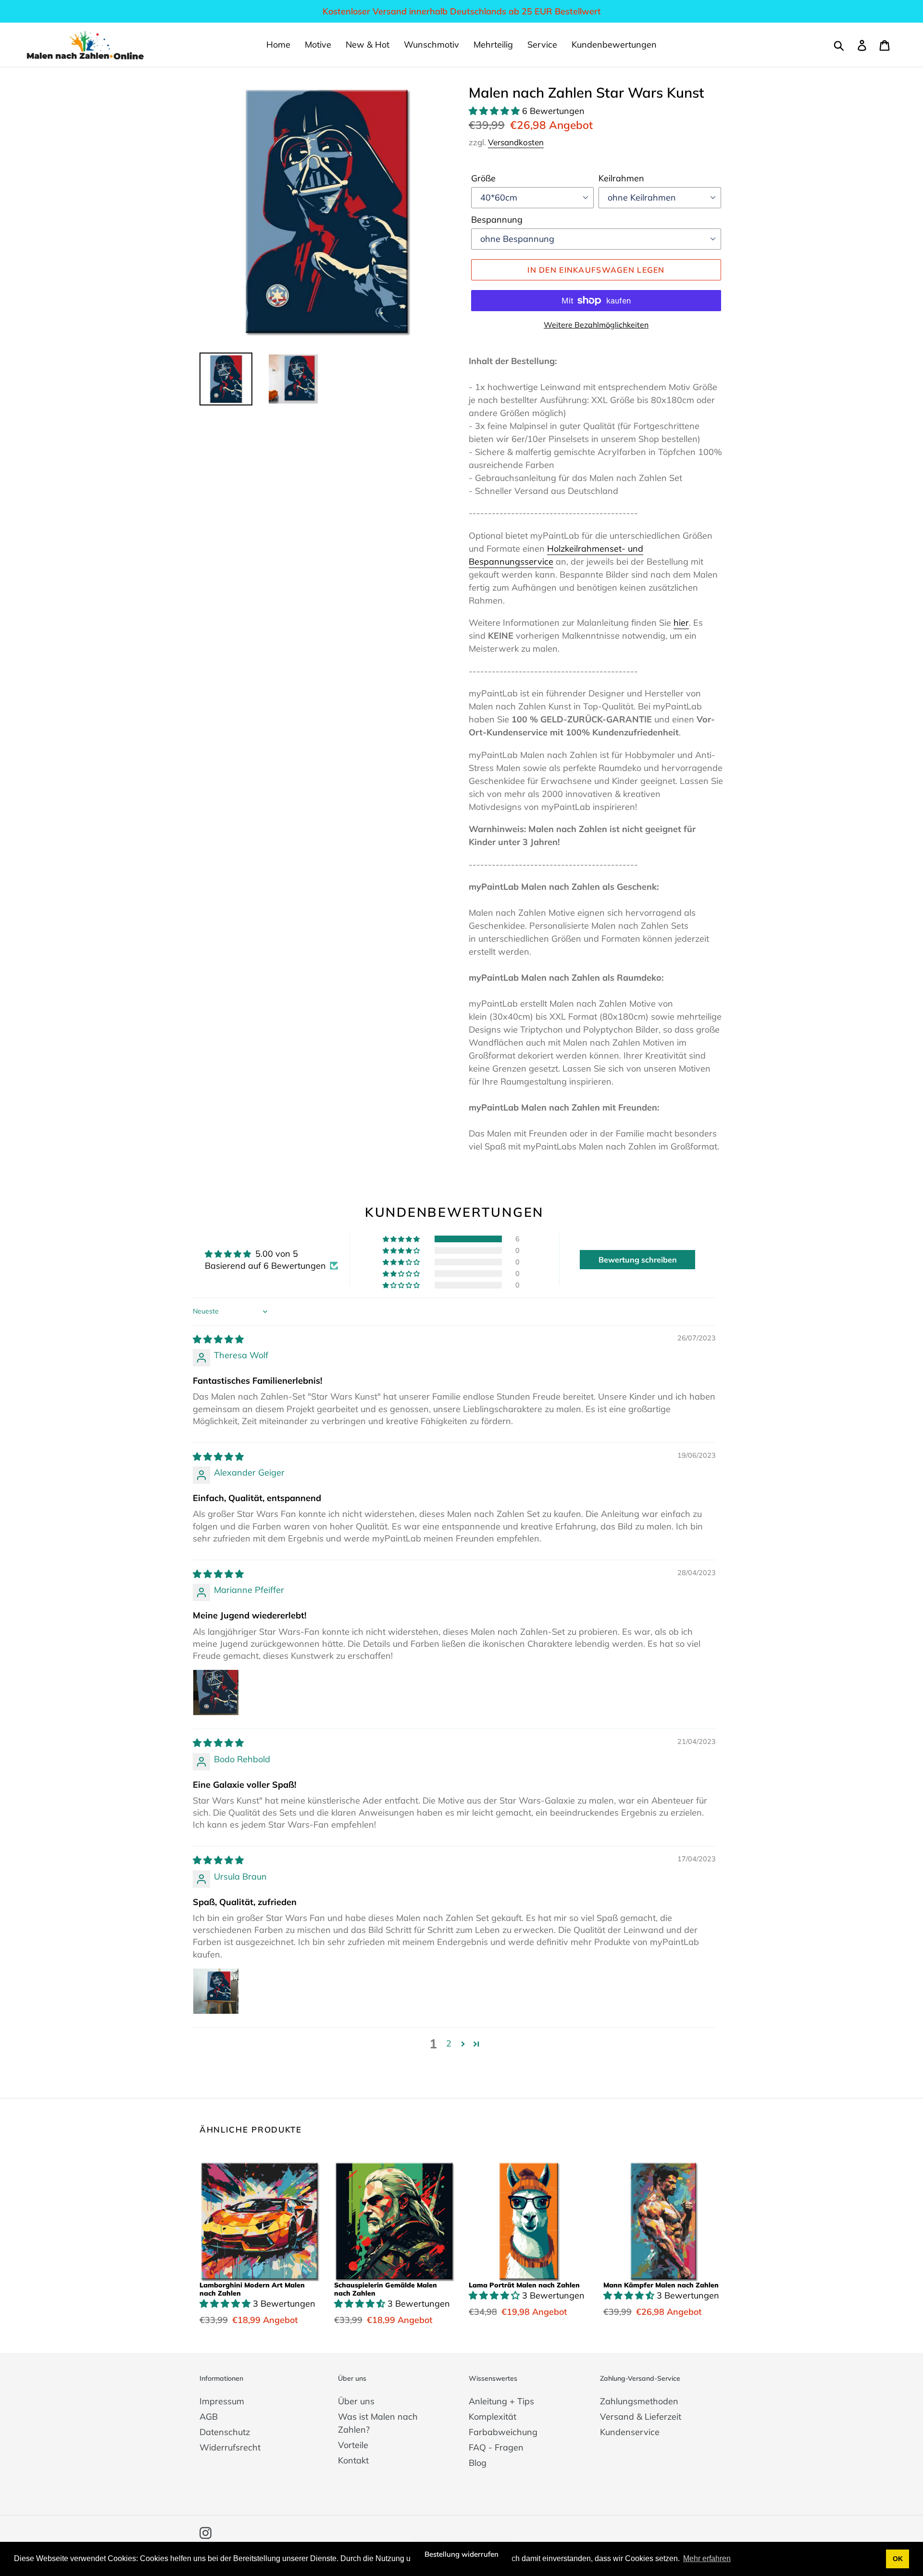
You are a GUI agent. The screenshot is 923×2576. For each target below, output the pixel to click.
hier (681, 623)
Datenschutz (225, 2432)
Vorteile (353, 2445)
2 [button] (449, 2043)
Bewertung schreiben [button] (638, 1260)
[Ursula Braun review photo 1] (216, 1991)
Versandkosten (516, 142)
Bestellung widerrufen (461, 2554)
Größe (483, 178)
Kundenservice (630, 2432)
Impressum (222, 2401)
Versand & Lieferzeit (641, 2417)
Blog (478, 2463)
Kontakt (353, 2460)
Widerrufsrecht (230, 2447)
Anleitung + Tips (501, 2401)
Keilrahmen (621, 178)
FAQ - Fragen (496, 2447)
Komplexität (493, 2417)
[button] (495, 111)
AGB (209, 2417)
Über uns (356, 2401)
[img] (218, 1339)
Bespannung (497, 220)
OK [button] (898, 2559)
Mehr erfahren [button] (707, 2558)
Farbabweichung (503, 2432)
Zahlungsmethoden (639, 2401)
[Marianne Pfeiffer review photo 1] (216, 1692)
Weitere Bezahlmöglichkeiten (596, 325)
